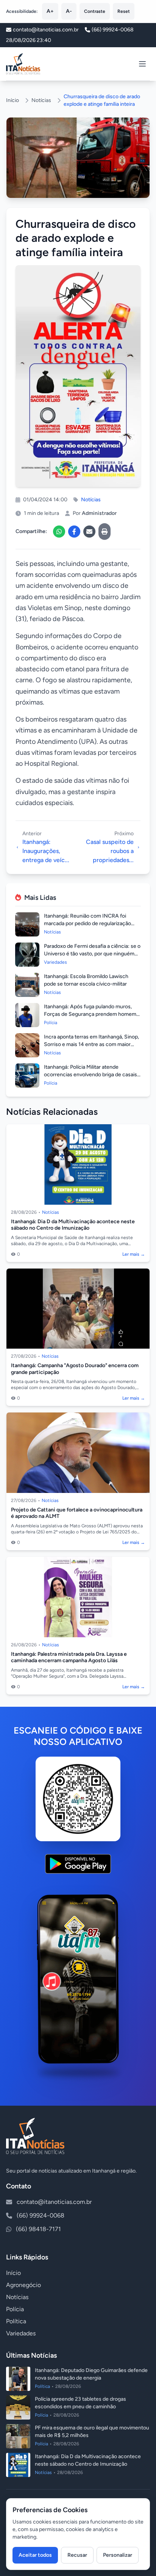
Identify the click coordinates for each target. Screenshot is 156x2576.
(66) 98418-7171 (38, 2229)
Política (16, 2321)
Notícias (41, 100)
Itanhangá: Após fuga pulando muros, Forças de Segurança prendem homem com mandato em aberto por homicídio (90, 1014)
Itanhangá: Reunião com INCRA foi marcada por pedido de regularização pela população (87, 923)
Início (12, 100)
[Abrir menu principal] (142, 64)
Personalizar (118, 2555)
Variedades (21, 2333)
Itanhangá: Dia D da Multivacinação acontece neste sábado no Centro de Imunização (73, 1225)
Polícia (15, 2309)
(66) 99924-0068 (113, 30)
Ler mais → (134, 1254)
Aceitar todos (35, 2555)
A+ (50, 11)
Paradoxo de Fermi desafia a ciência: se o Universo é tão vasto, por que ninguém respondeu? (92, 954)
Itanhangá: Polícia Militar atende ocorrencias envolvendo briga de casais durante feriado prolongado (90, 1075)
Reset (124, 11)
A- (69, 11)
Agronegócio (23, 2285)
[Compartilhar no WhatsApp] (59, 532)
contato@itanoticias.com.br (54, 2202)
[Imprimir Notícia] (105, 532)
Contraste (95, 11)
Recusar (77, 2555)
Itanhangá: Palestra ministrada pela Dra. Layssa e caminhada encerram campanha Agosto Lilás (69, 1657)
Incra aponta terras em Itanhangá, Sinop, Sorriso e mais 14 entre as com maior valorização (91, 1044)
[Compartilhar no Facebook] (74, 532)
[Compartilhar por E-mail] (89, 532)
